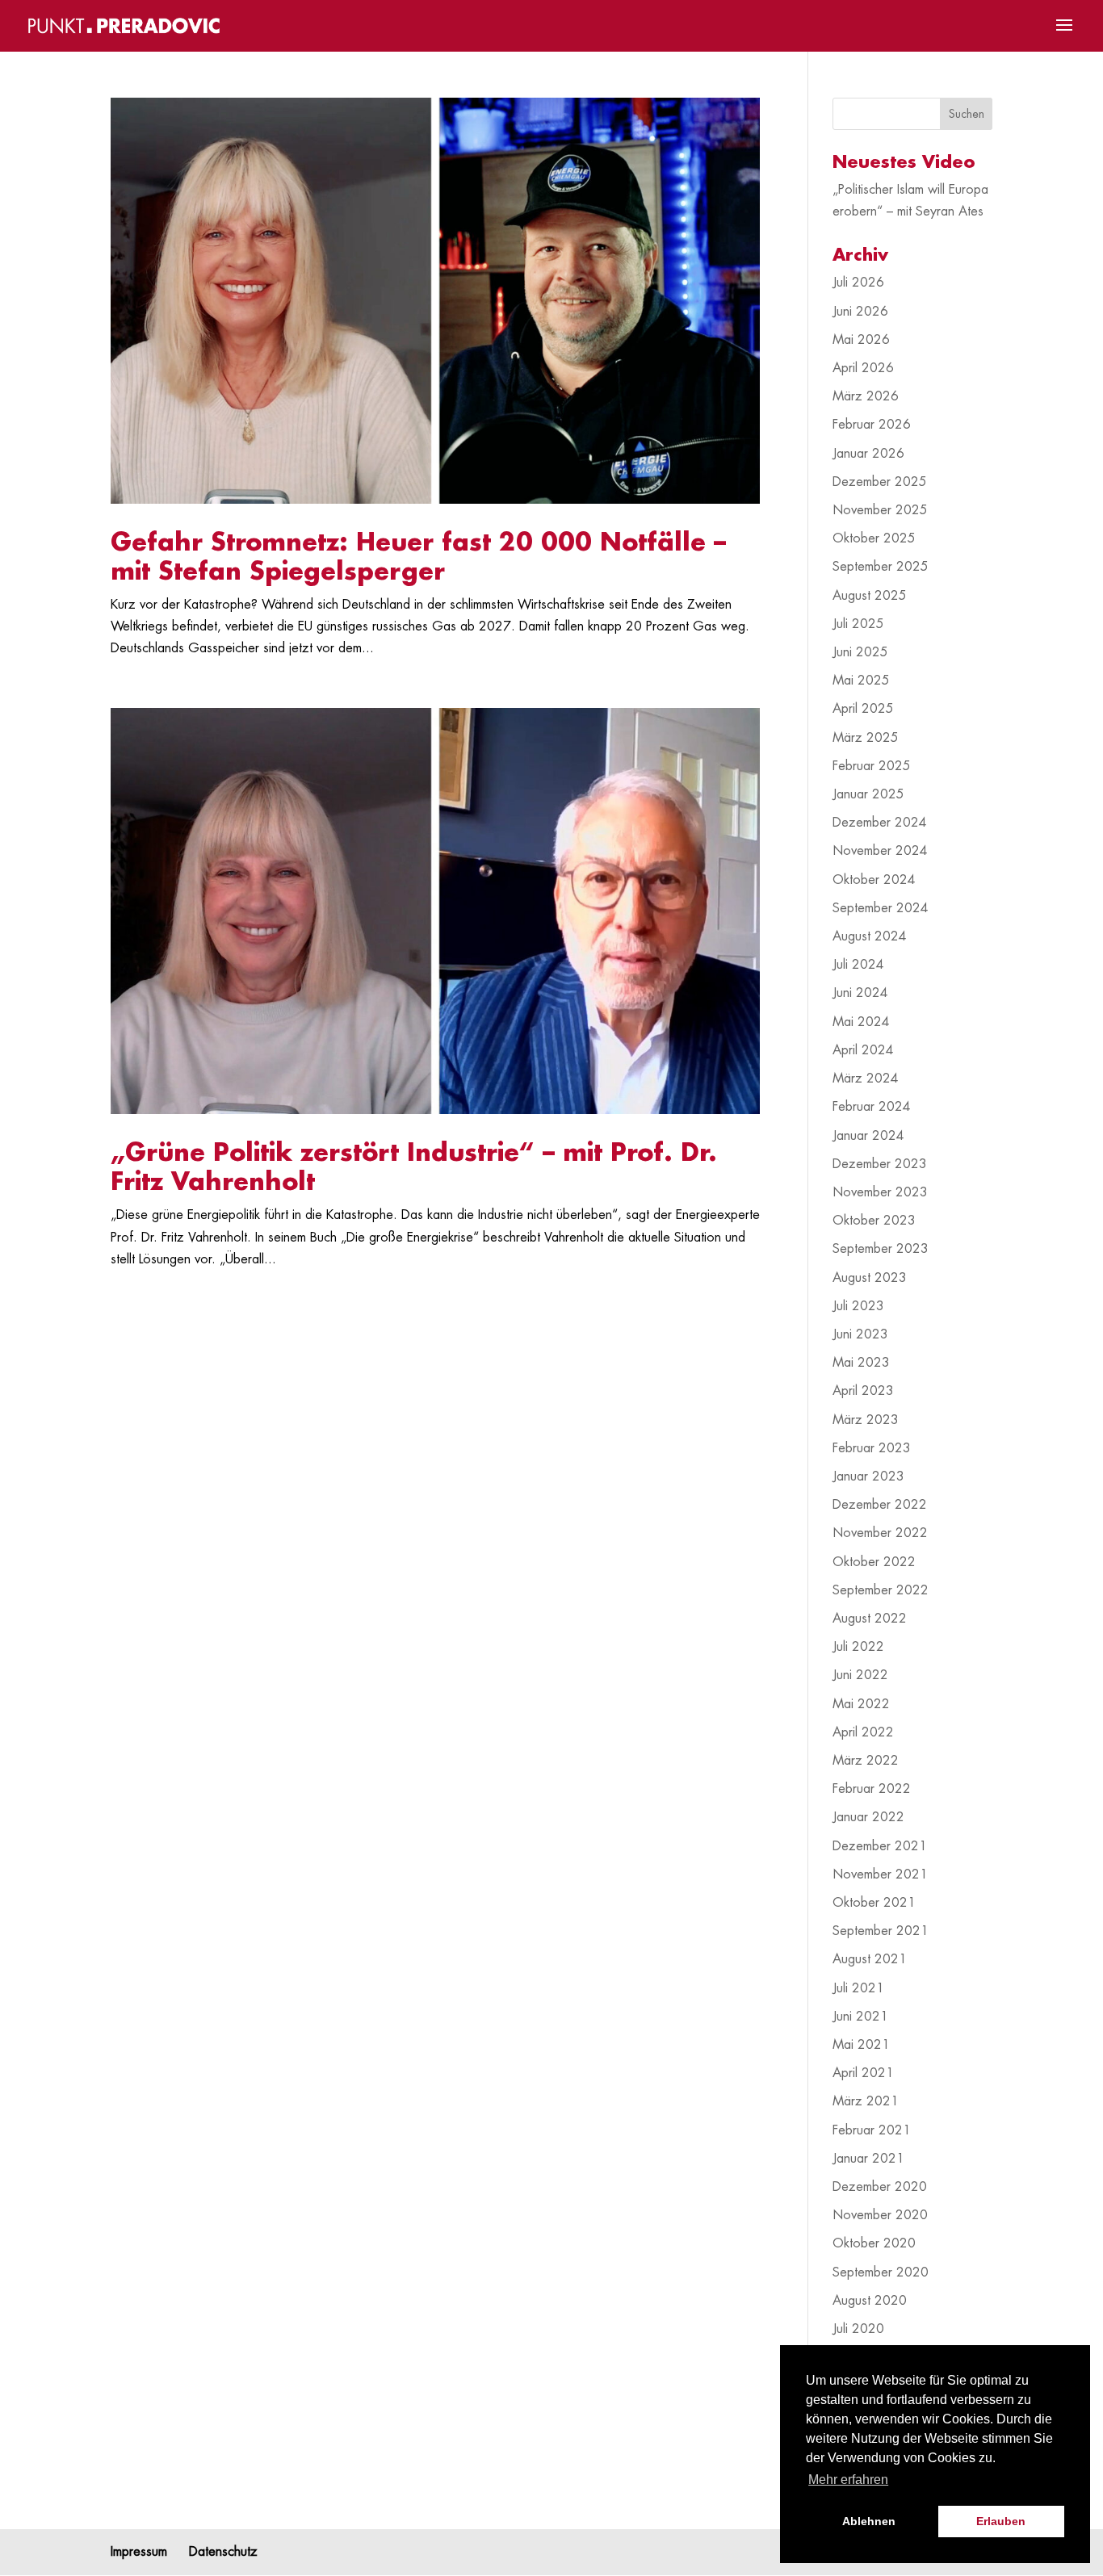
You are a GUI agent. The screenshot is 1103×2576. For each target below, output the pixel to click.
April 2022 (863, 1732)
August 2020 (870, 2301)
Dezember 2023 (880, 1164)
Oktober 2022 (874, 1562)
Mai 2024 (861, 1022)
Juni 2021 (860, 2017)
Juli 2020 (858, 2329)
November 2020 (880, 2215)
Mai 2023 (861, 1363)
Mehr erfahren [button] (848, 2480)
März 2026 (866, 396)
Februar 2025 (872, 766)
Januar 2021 (868, 2159)
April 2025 (863, 709)
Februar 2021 (872, 2130)
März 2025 (866, 738)
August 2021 (870, 1959)
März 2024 (866, 1079)
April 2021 (863, 2073)
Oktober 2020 (874, 2243)
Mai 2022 (861, 1704)
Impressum (139, 2552)
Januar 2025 (868, 794)
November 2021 (880, 1874)
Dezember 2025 (880, 482)
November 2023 (880, 1192)
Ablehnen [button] (869, 2521)
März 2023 (866, 1420)
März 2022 (866, 1761)
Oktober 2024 (874, 880)
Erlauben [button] (1001, 2521)
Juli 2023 (858, 1306)
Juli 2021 (858, 1988)
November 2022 (880, 1533)
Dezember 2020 (880, 2187)
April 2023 (863, 1391)
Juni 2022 (860, 1675)
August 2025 (870, 596)
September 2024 (881, 908)
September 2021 (881, 1931)
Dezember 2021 (880, 1846)
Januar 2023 (868, 1476)
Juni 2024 (860, 993)
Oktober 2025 (874, 538)
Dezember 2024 (880, 823)
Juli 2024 (858, 965)
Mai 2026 (861, 340)
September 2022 (881, 1590)
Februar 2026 (872, 425)
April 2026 (863, 368)
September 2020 (881, 2272)
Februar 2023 (872, 1448)
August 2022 (870, 1619)
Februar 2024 (872, 1107)
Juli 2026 (858, 283)
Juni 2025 (860, 652)
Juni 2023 (860, 1334)
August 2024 (870, 936)
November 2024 (880, 851)
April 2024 (863, 1050)
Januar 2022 (868, 1817)
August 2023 (870, 1278)
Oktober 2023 (874, 1221)
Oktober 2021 (874, 1903)
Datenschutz (223, 2552)
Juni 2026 (860, 312)
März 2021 (866, 2101)
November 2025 (880, 510)
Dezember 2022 (880, 1505)
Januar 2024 (868, 1136)
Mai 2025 (861, 681)
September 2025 (881, 567)
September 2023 (881, 1249)
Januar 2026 (868, 454)
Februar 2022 (872, 1789)
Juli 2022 (858, 1647)
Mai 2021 (861, 2045)
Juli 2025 (858, 624)
